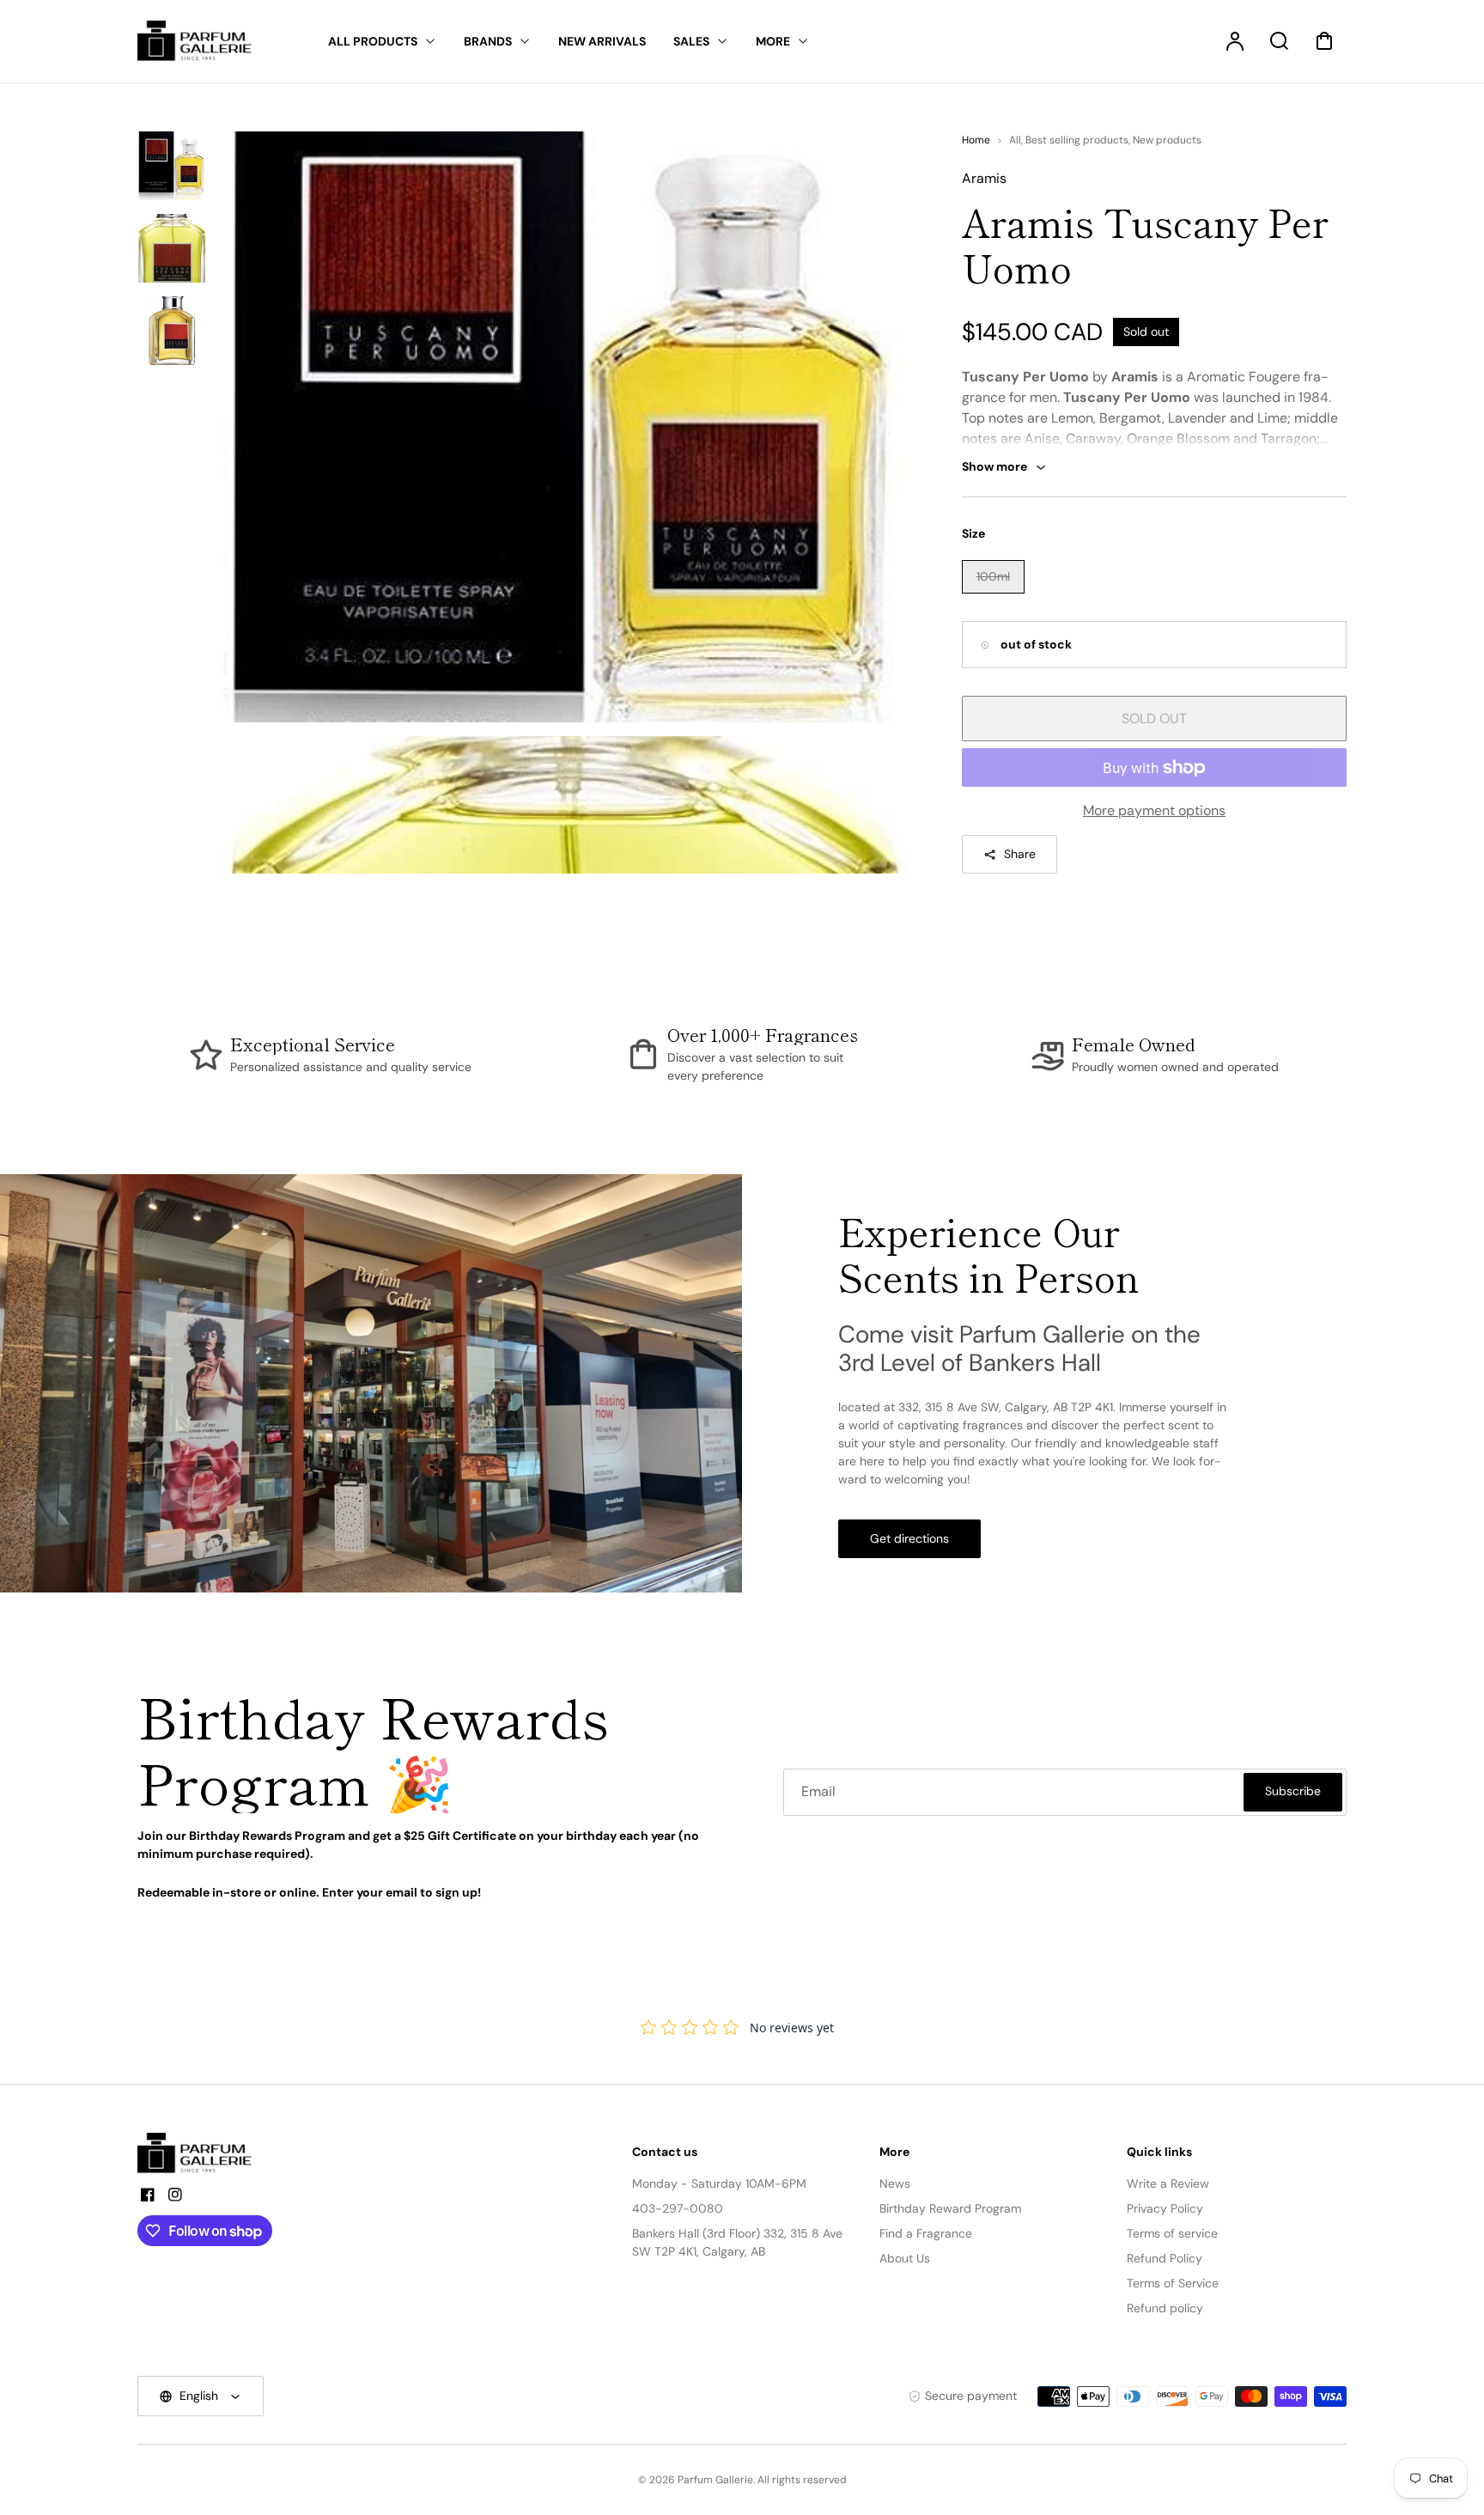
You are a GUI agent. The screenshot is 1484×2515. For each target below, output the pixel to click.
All (1015, 140)
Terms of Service (1173, 2283)
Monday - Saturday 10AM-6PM (719, 2183)
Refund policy (1165, 2308)
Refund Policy (1165, 2258)
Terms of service (1172, 2233)
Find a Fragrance (926, 2233)
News (895, 2183)
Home (976, 140)
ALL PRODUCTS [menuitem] (373, 41)
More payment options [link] (1154, 810)
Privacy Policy (1165, 2208)
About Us (905, 2258)
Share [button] (1020, 854)
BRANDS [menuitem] (488, 41)
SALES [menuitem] (691, 41)
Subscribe (1293, 1791)
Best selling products (1077, 140)
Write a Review (1168, 2183)
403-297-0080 (678, 2208)
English (199, 2396)
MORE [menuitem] (773, 41)
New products (1167, 140)
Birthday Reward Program (950, 2208)
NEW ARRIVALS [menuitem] (602, 41)
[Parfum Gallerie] (202, 2153)
